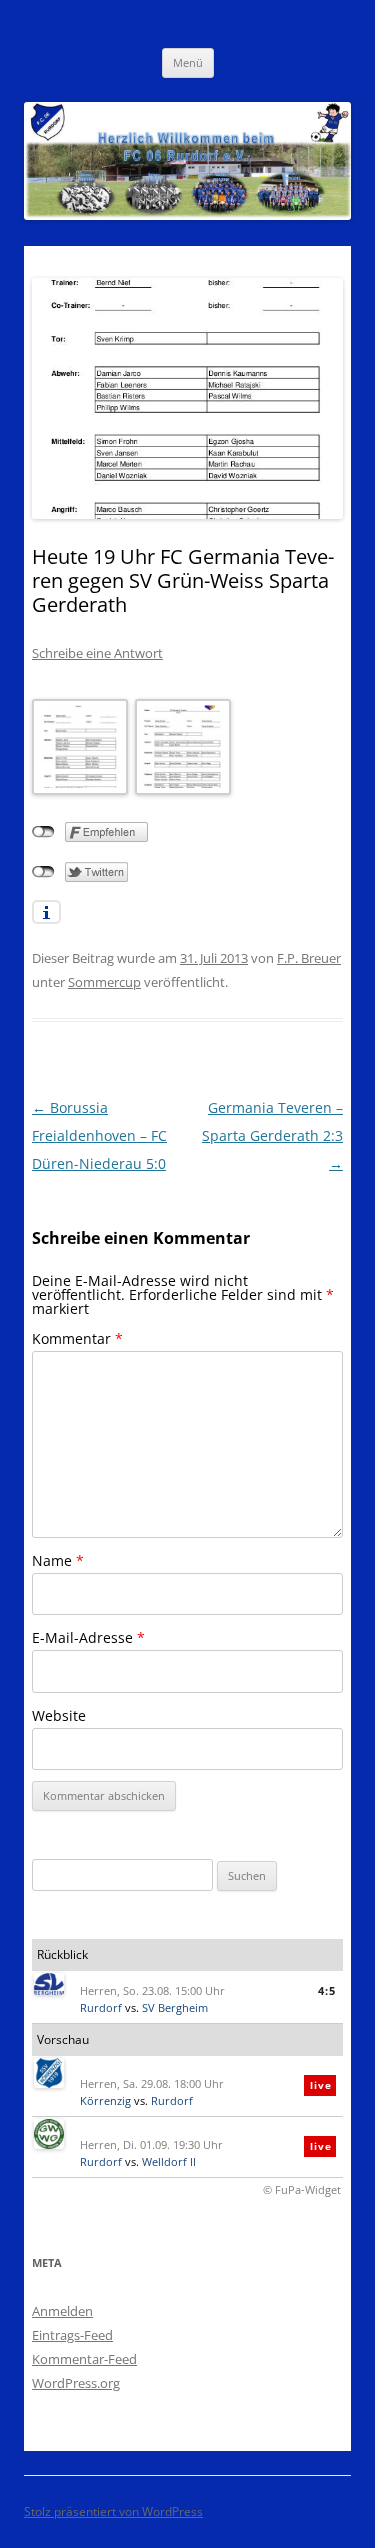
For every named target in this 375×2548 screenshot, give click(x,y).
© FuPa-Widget (302, 2189)
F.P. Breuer (309, 958)
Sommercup (104, 982)
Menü (188, 62)
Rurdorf (101, 2007)
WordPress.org (76, 2383)
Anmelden (62, 2311)
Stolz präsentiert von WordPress (113, 2511)
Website (59, 1715)
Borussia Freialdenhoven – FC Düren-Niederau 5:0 (99, 1135)
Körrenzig (105, 2100)
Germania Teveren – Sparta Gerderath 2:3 (272, 1135)
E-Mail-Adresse (88, 1637)
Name (58, 1560)
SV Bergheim (175, 2007)
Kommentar (77, 1338)
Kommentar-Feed (84, 2359)
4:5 (327, 1990)
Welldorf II (169, 2161)
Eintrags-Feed (72, 2335)
